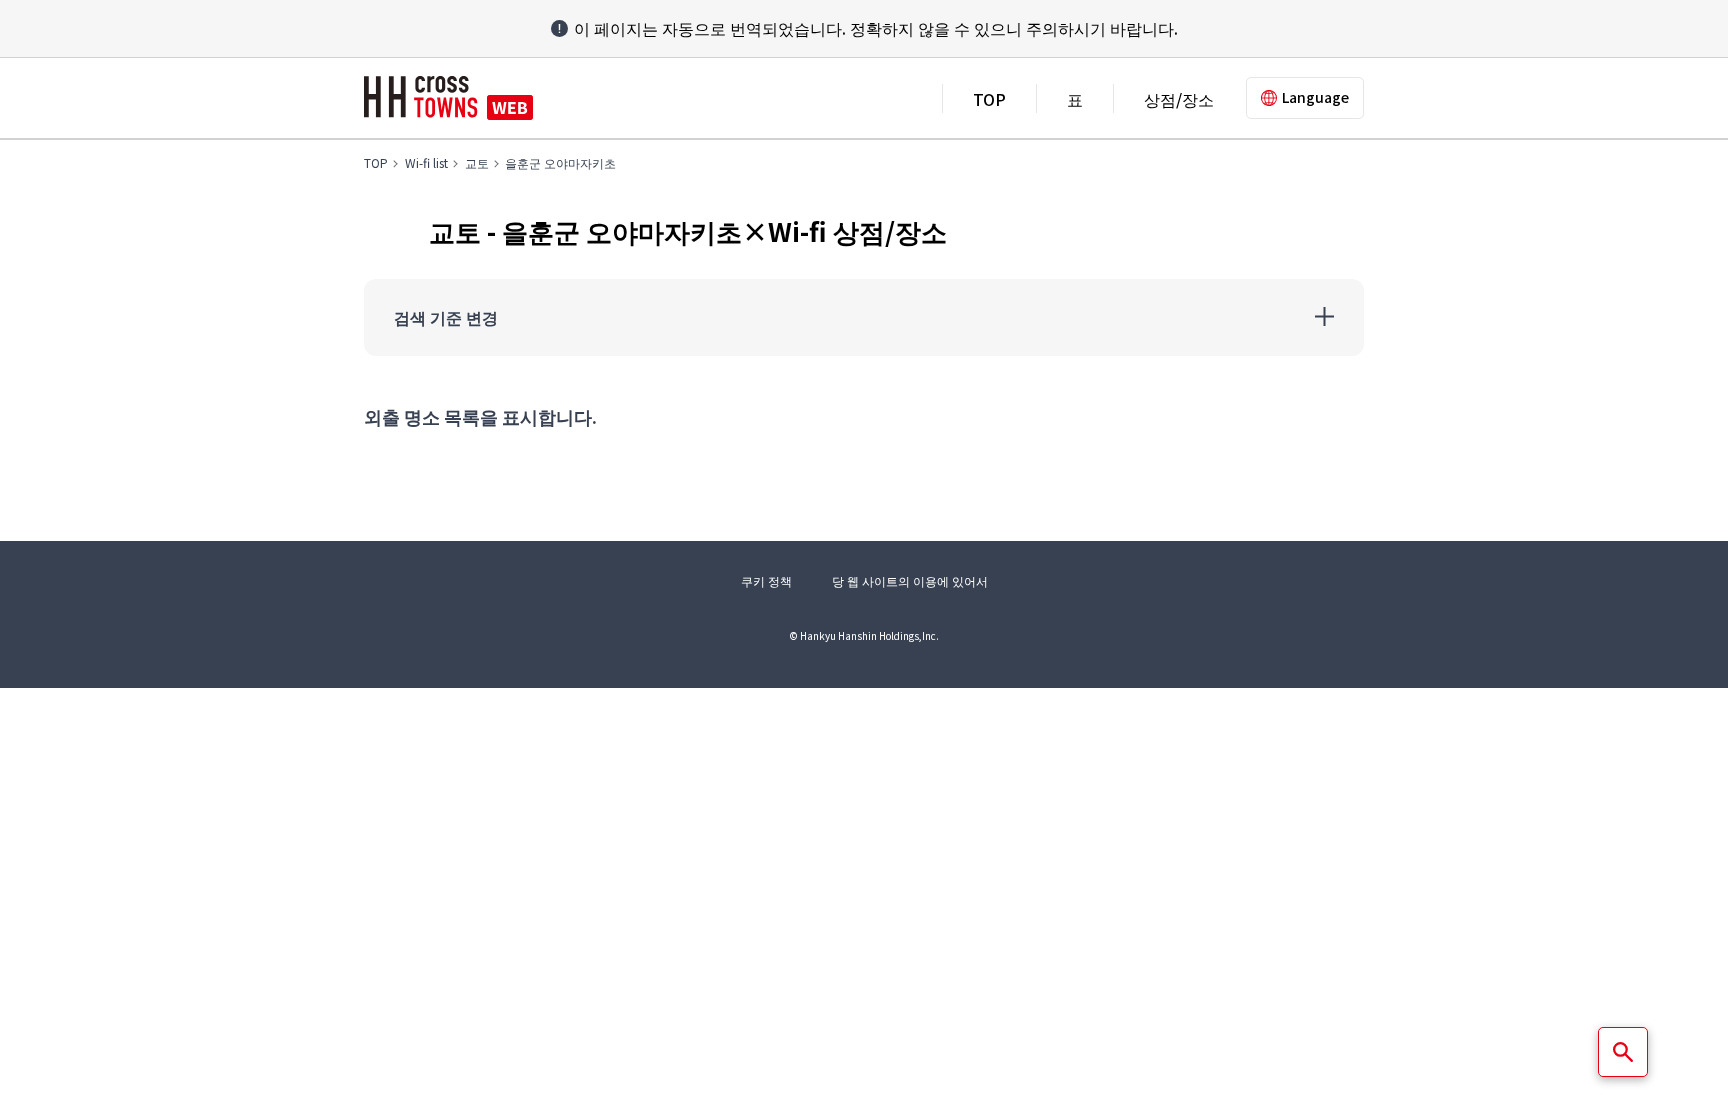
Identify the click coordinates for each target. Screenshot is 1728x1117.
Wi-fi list (426, 162)
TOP (989, 99)
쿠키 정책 (766, 580)
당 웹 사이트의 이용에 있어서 (910, 580)
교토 (477, 162)
